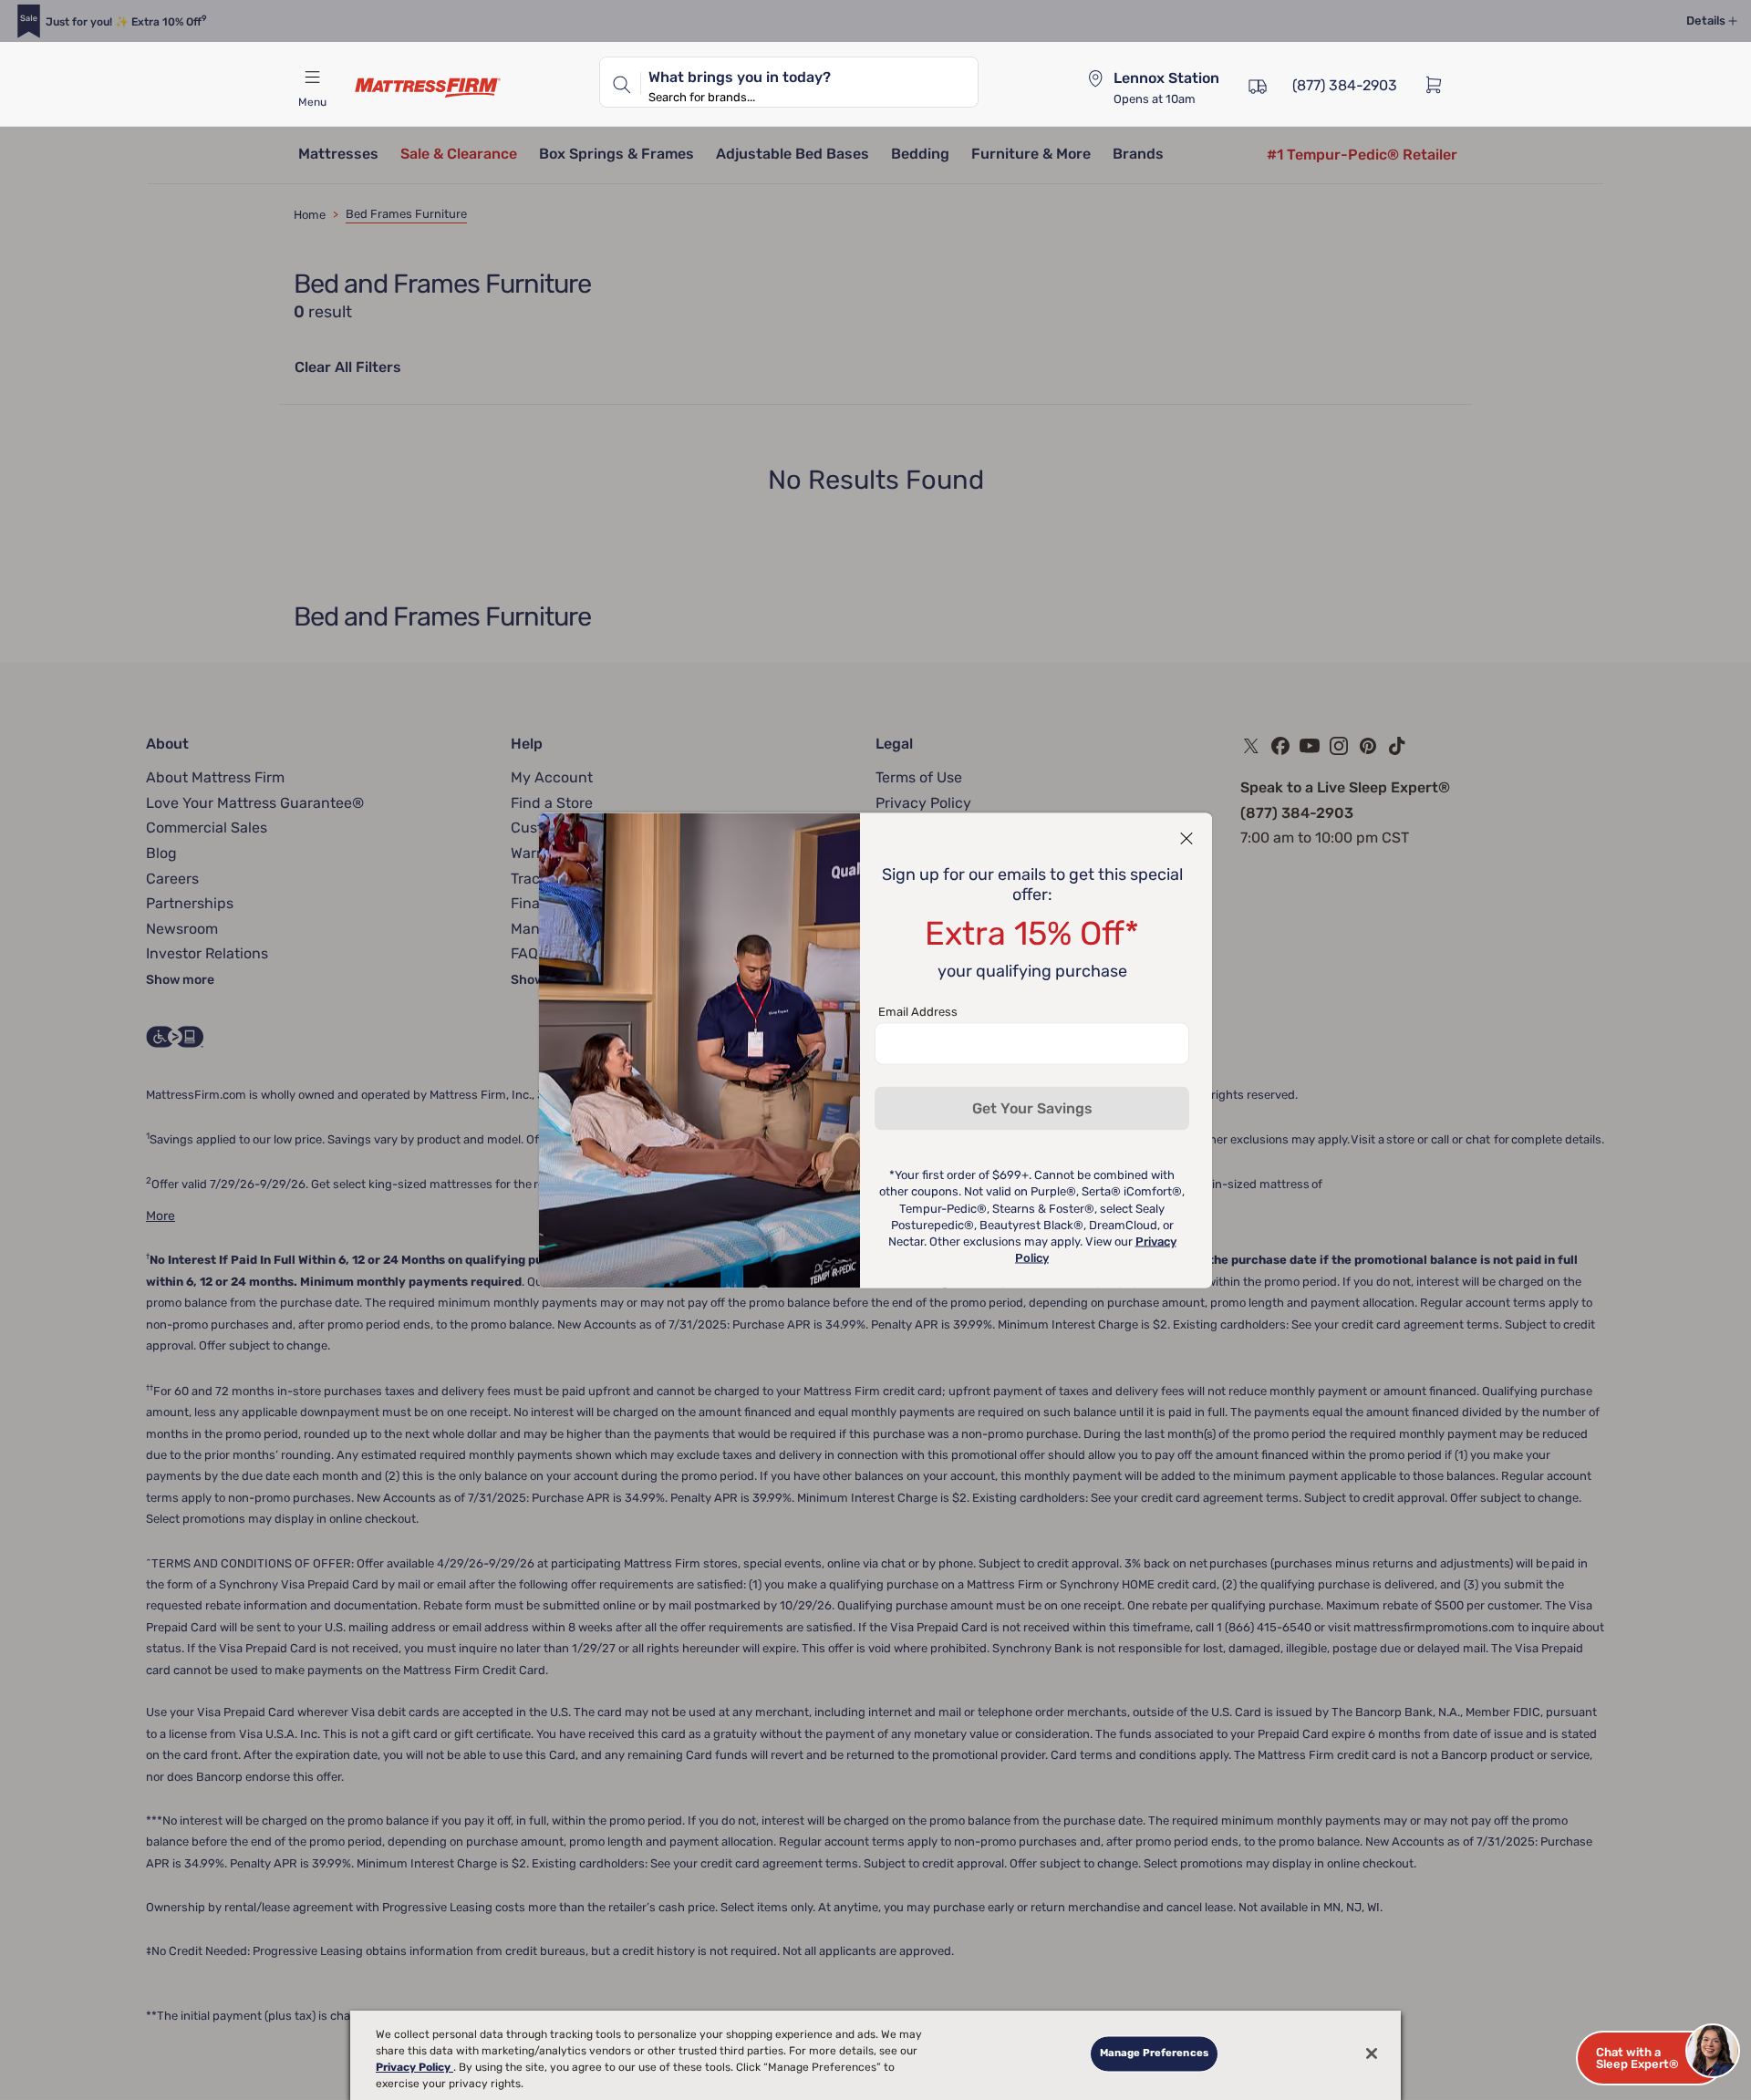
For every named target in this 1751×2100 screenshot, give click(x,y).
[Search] (620, 82)
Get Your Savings (1032, 1107)
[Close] (1372, 2053)
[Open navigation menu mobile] (312, 78)
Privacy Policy (414, 2067)
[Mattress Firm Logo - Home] (428, 88)
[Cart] (1439, 84)
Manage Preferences (1154, 2053)
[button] (1651, 2058)
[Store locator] (1095, 78)
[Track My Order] (1258, 84)
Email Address (918, 1011)
